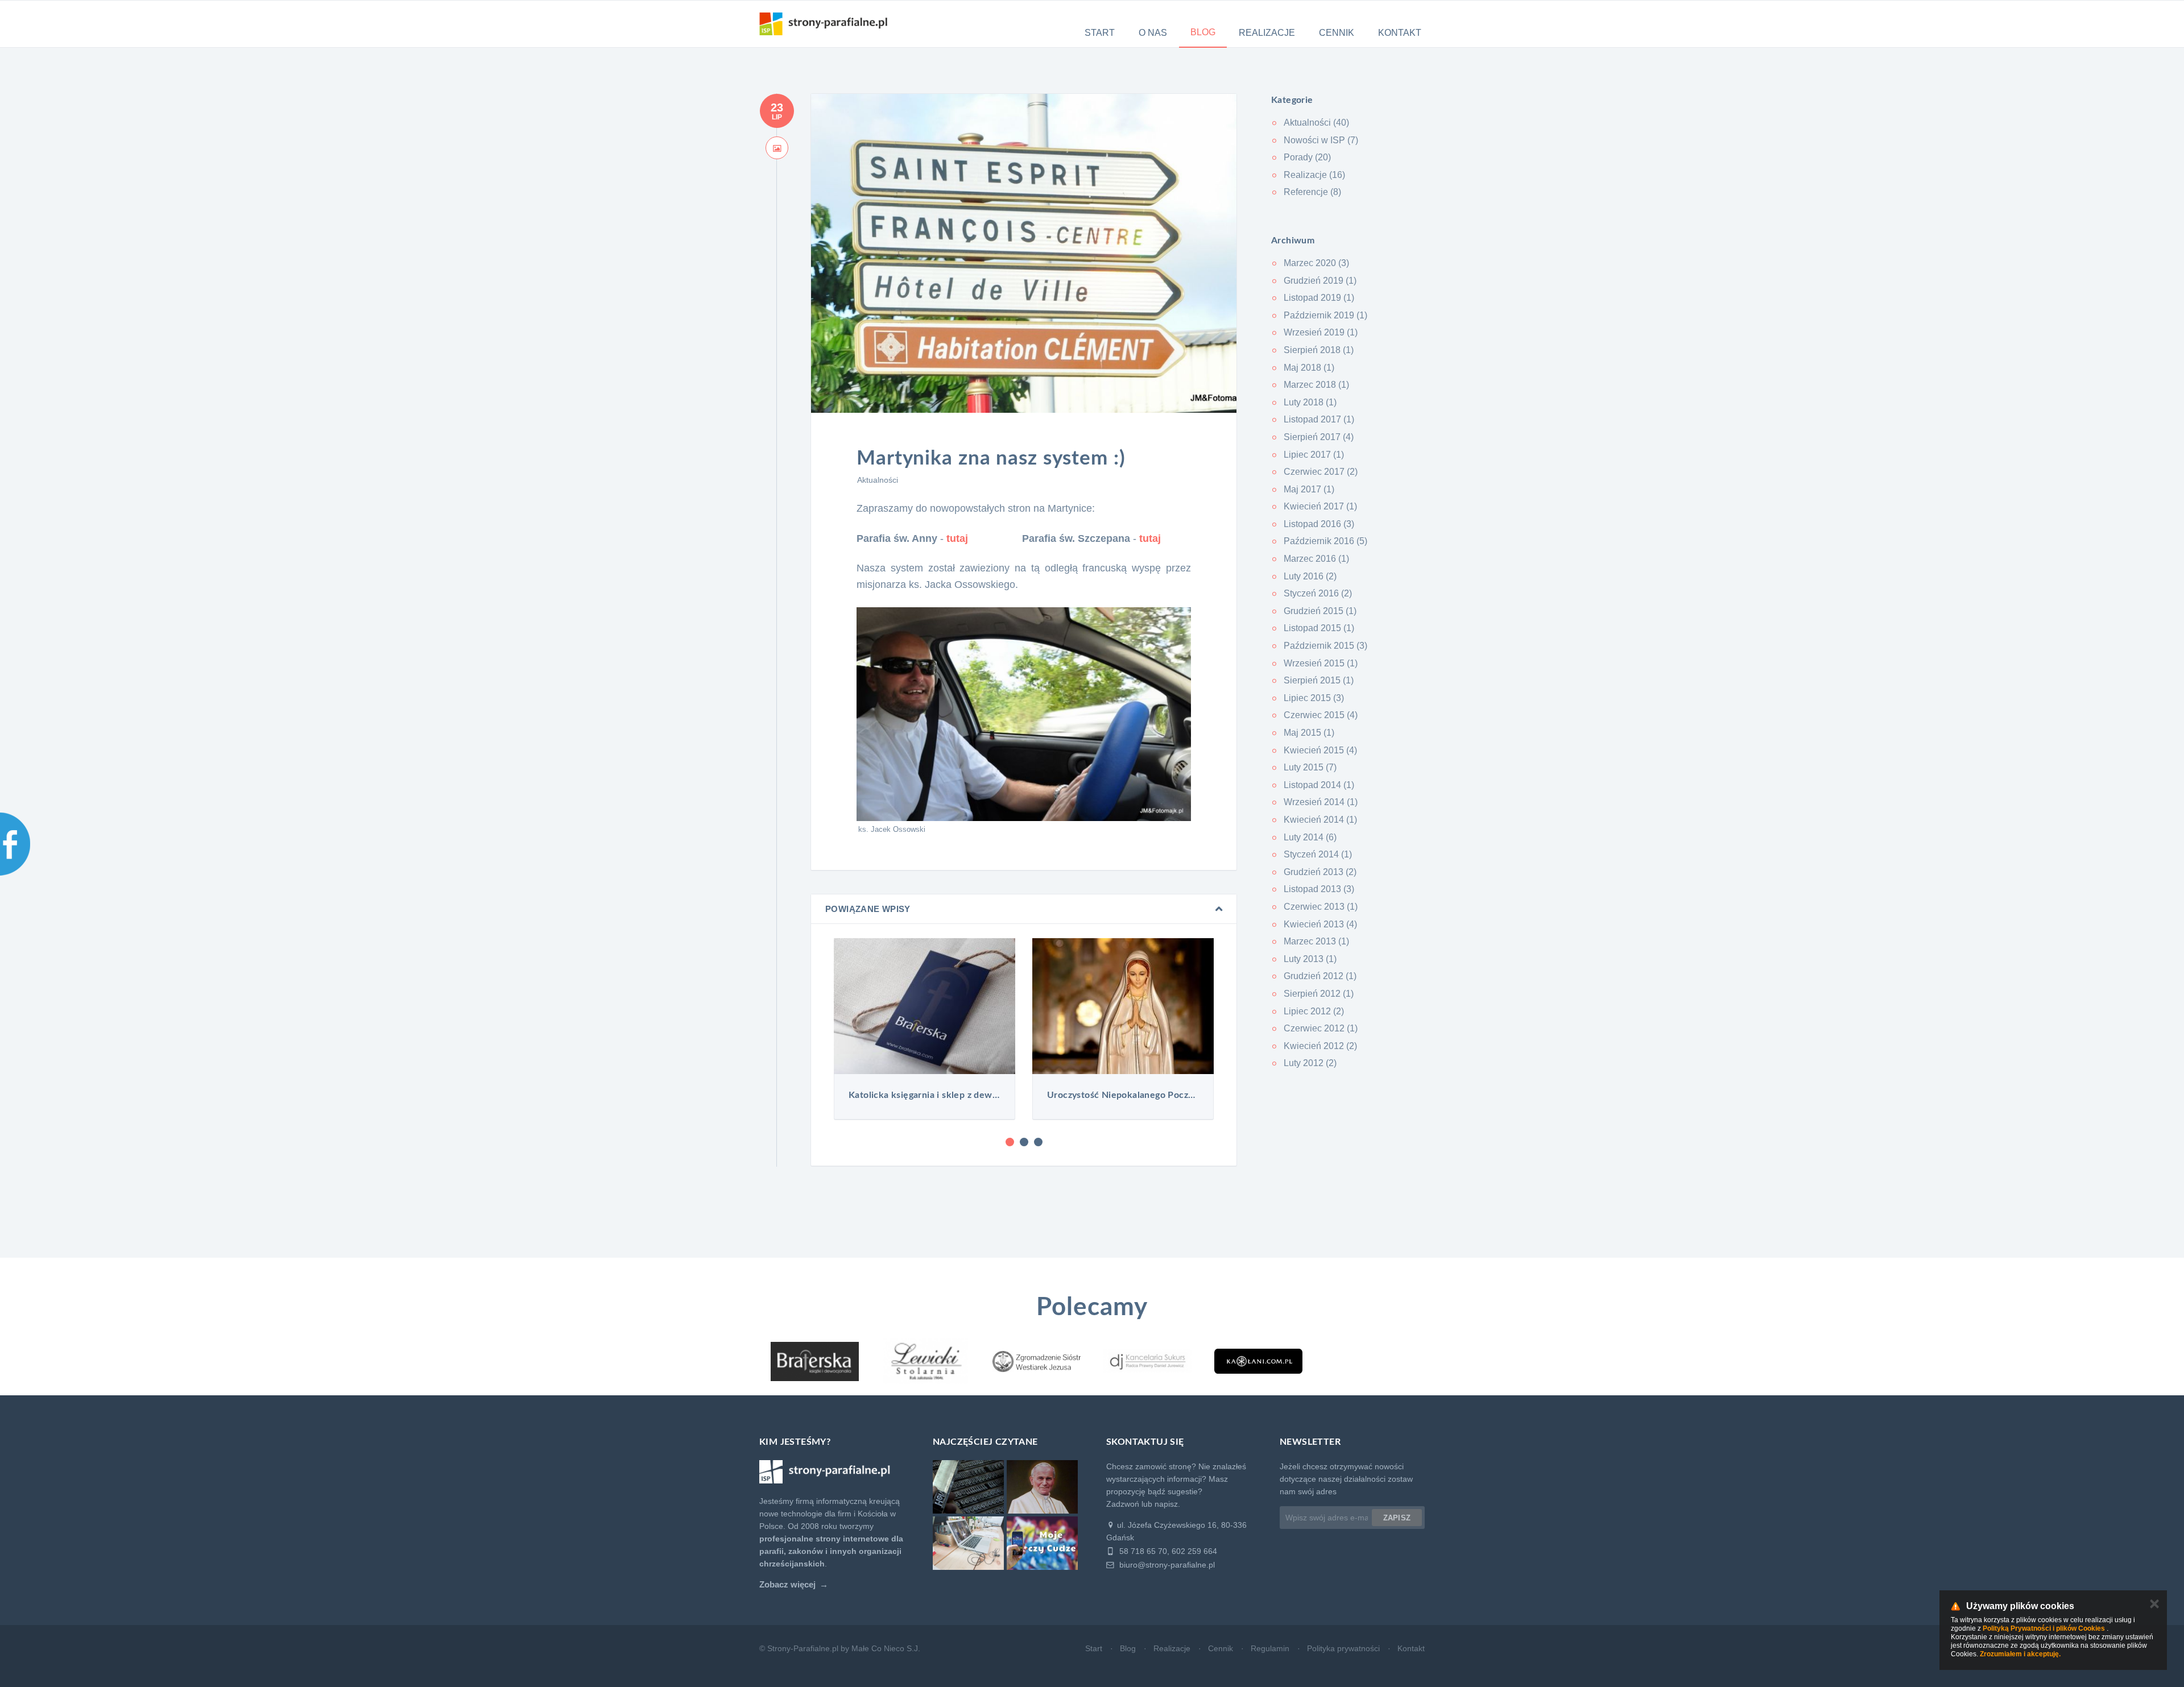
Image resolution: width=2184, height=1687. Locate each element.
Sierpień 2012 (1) (1319, 994)
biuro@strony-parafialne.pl (1166, 1565)
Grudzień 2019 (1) (1320, 281)
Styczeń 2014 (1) (1318, 854)
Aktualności (878, 480)
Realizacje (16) (1314, 175)
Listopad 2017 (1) (1319, 419)
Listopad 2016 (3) (1319, 524)
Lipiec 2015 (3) (1314, 698)
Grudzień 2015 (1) (1320, 611)
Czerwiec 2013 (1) (1321, 907)
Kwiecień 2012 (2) (1320, 1046)
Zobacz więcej (787, 1585)
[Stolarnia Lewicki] (926, 1361)
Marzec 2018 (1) (1316, 385)
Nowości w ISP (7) (1321, 140)
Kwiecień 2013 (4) (1320, 924)
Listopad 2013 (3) (1319, 889)
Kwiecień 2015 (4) (1320, 750)
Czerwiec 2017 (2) (1321, 472)
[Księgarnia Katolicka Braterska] (815, 1361)
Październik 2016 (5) (1325, 541)
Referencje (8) (1312, 192)
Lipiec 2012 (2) (1314, 1011)
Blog (1203, 32)
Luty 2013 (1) (1310, 959)
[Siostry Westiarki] (1037, 1361)
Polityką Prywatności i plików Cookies (2044, 1628)
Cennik (1337, 33)
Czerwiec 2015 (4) (1321, 715)
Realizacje (1267, 33)
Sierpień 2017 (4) (1319, 437)
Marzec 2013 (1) (1316, 941)
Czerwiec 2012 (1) (1321, 1028)
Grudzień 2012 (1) (1320, 976)
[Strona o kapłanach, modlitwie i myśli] (1258, 1361)
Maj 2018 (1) (1309, 368)
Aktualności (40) (1316, 123)
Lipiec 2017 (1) (1314, 455)
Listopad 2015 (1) (1319, 628)
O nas (1153, 33)
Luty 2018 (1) (1310, 402)
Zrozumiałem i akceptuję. (2020, 1654)
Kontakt (1400, 33)
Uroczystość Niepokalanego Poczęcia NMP (925, 1095)
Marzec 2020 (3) (1316, 263)
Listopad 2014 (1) (1319, 785)
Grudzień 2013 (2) (1320, 872)
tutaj (957, 538)
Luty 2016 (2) (1310, 576)
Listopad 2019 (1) (1319, 298)
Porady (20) (1307, 157)
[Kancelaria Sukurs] (1147, 1361)
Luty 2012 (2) (1310, 1063)
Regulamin (1270, 1648)
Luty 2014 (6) (1310, 837)
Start (1100, 33)
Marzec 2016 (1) (1316, 559)
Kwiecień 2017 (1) (1320, 506)
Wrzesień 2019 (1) (1321, 332)
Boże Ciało (1123, 1095)
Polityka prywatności (1343, 1648)
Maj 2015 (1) (1309, 733)
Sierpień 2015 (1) (1319, 680)
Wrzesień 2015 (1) (1321, 663)
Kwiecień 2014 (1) (1320, 820)
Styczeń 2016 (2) (1318, 593)
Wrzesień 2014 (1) (1321, 802)
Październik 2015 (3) (1325, 646)
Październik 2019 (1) (1325, 315)
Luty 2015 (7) (1310, 767)
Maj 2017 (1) (1309, 489)
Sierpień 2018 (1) (1319, 350)
